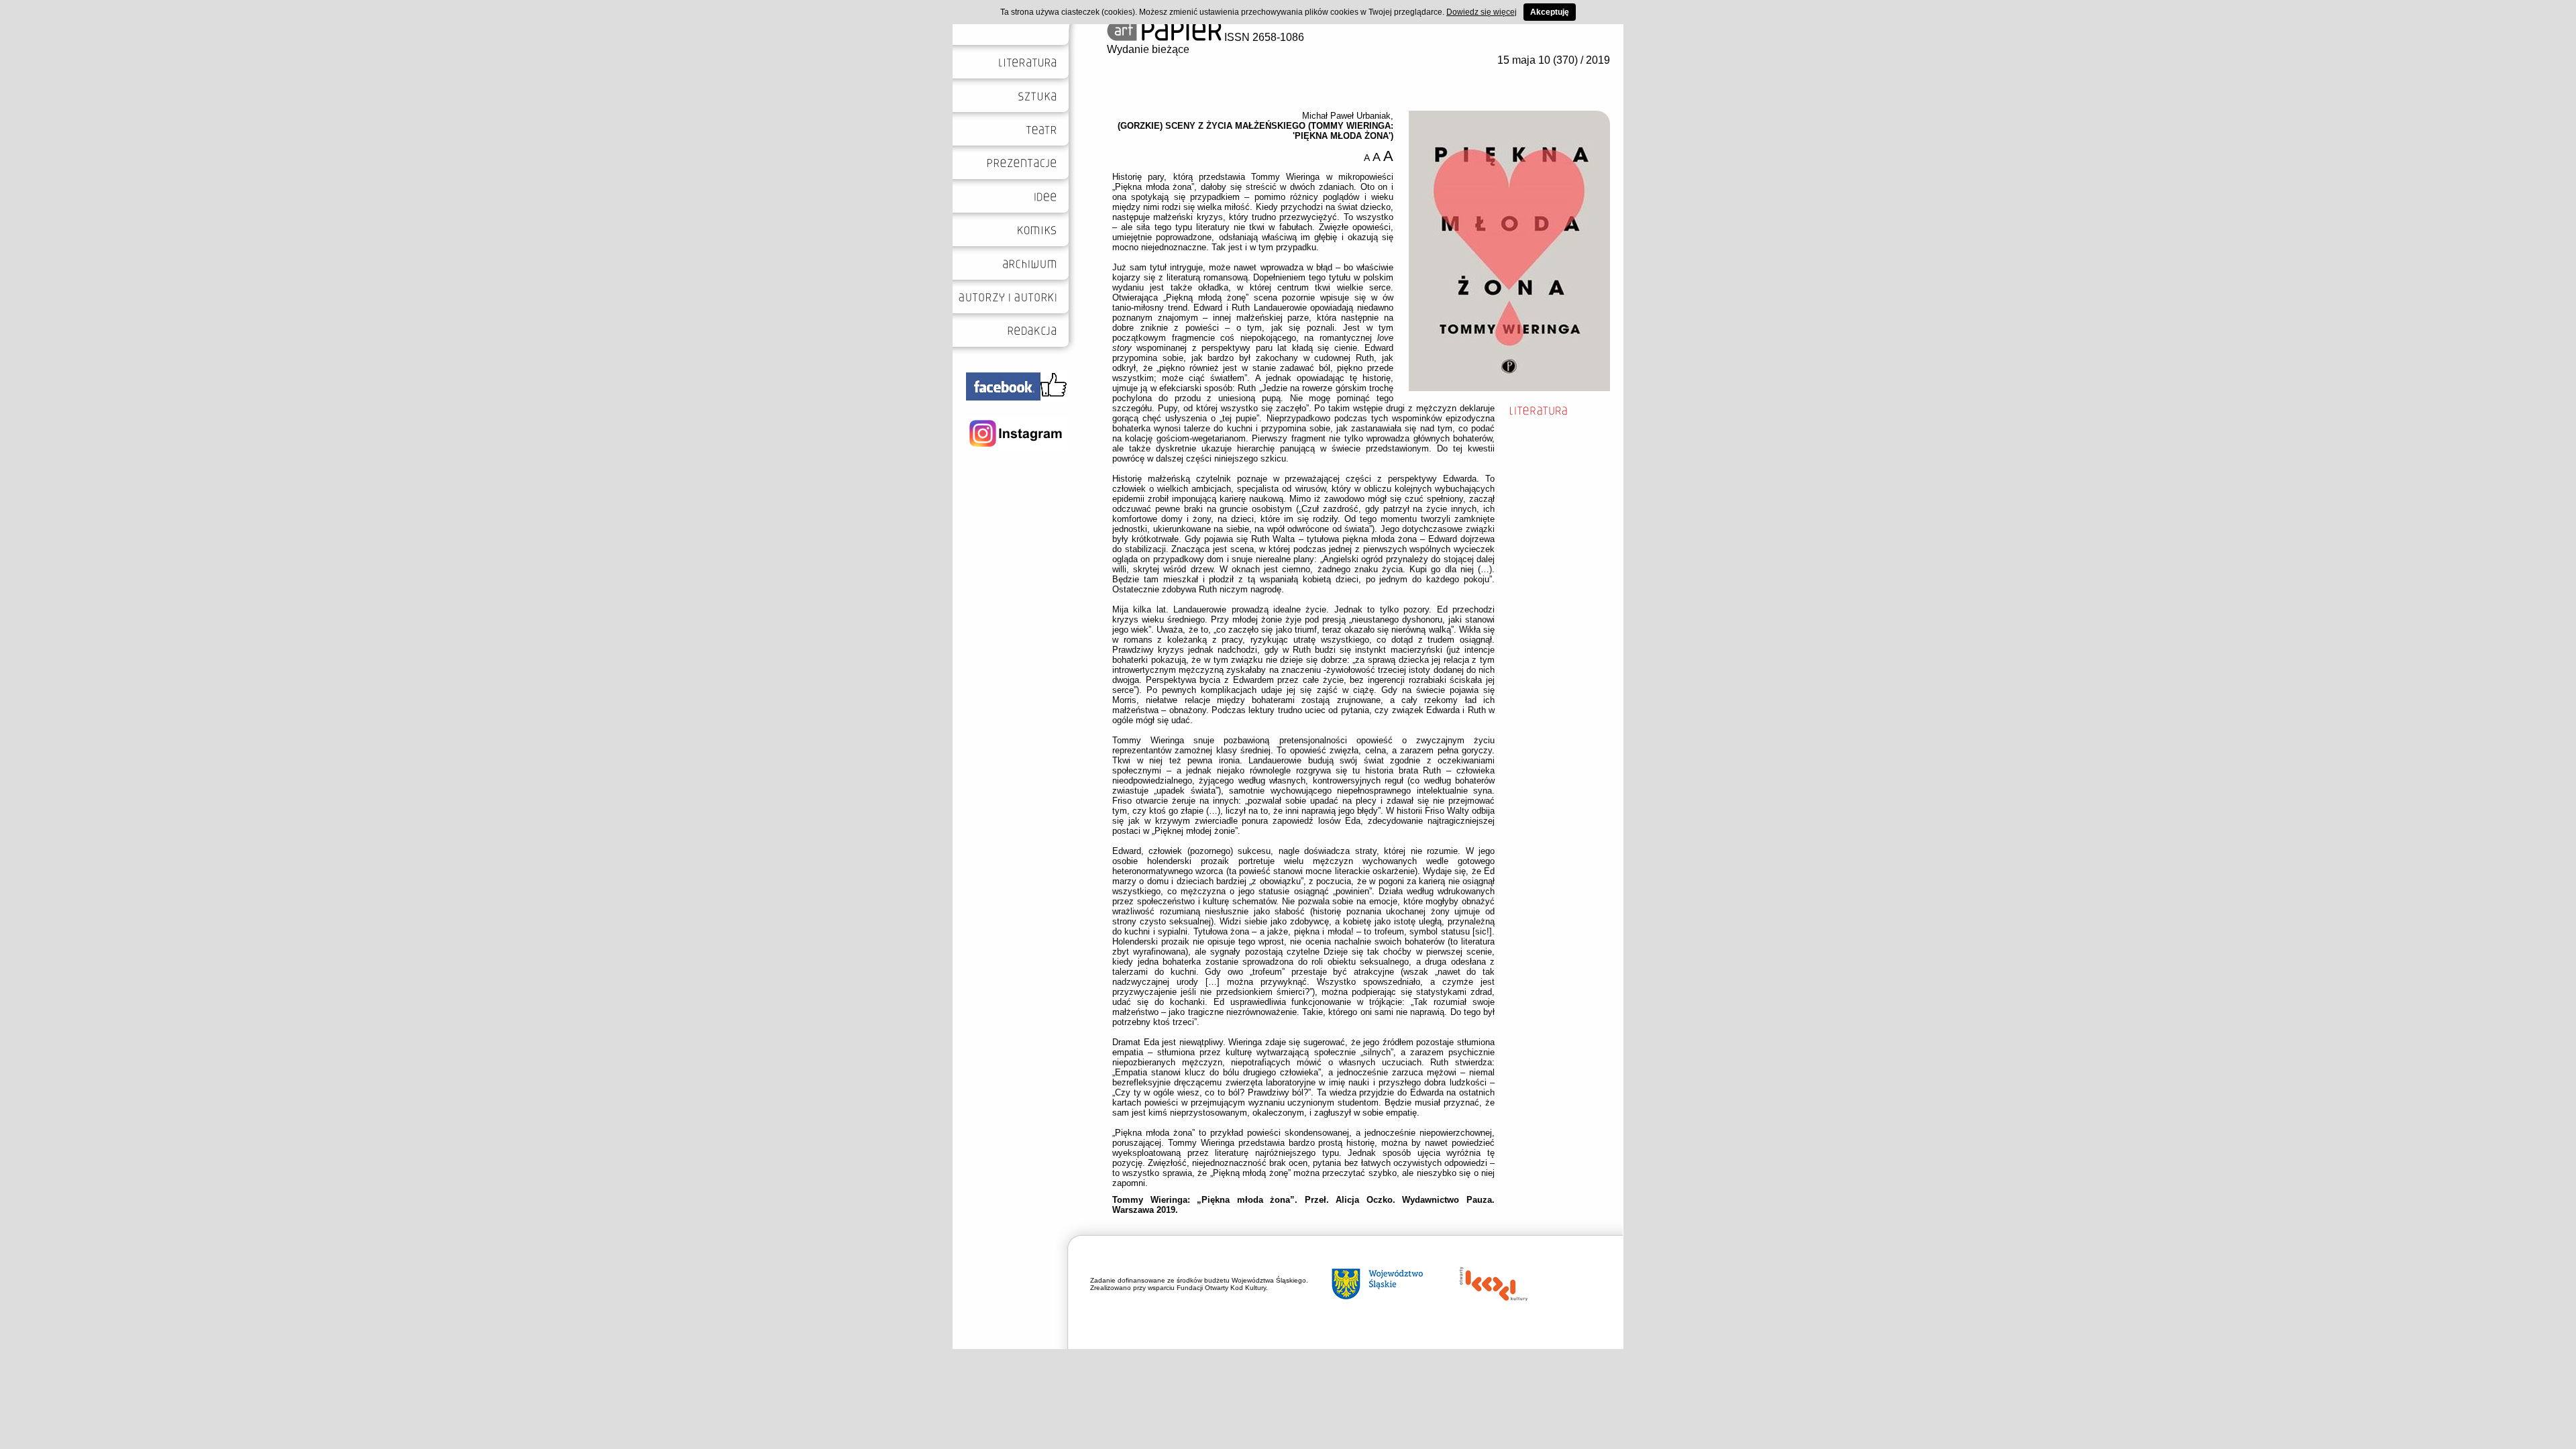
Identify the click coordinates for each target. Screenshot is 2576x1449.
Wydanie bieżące (1148, 49)
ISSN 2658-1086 (1263, 37)
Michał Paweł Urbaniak (1346, 116)
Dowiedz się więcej (1482, 12)
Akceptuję (1550, 12)
